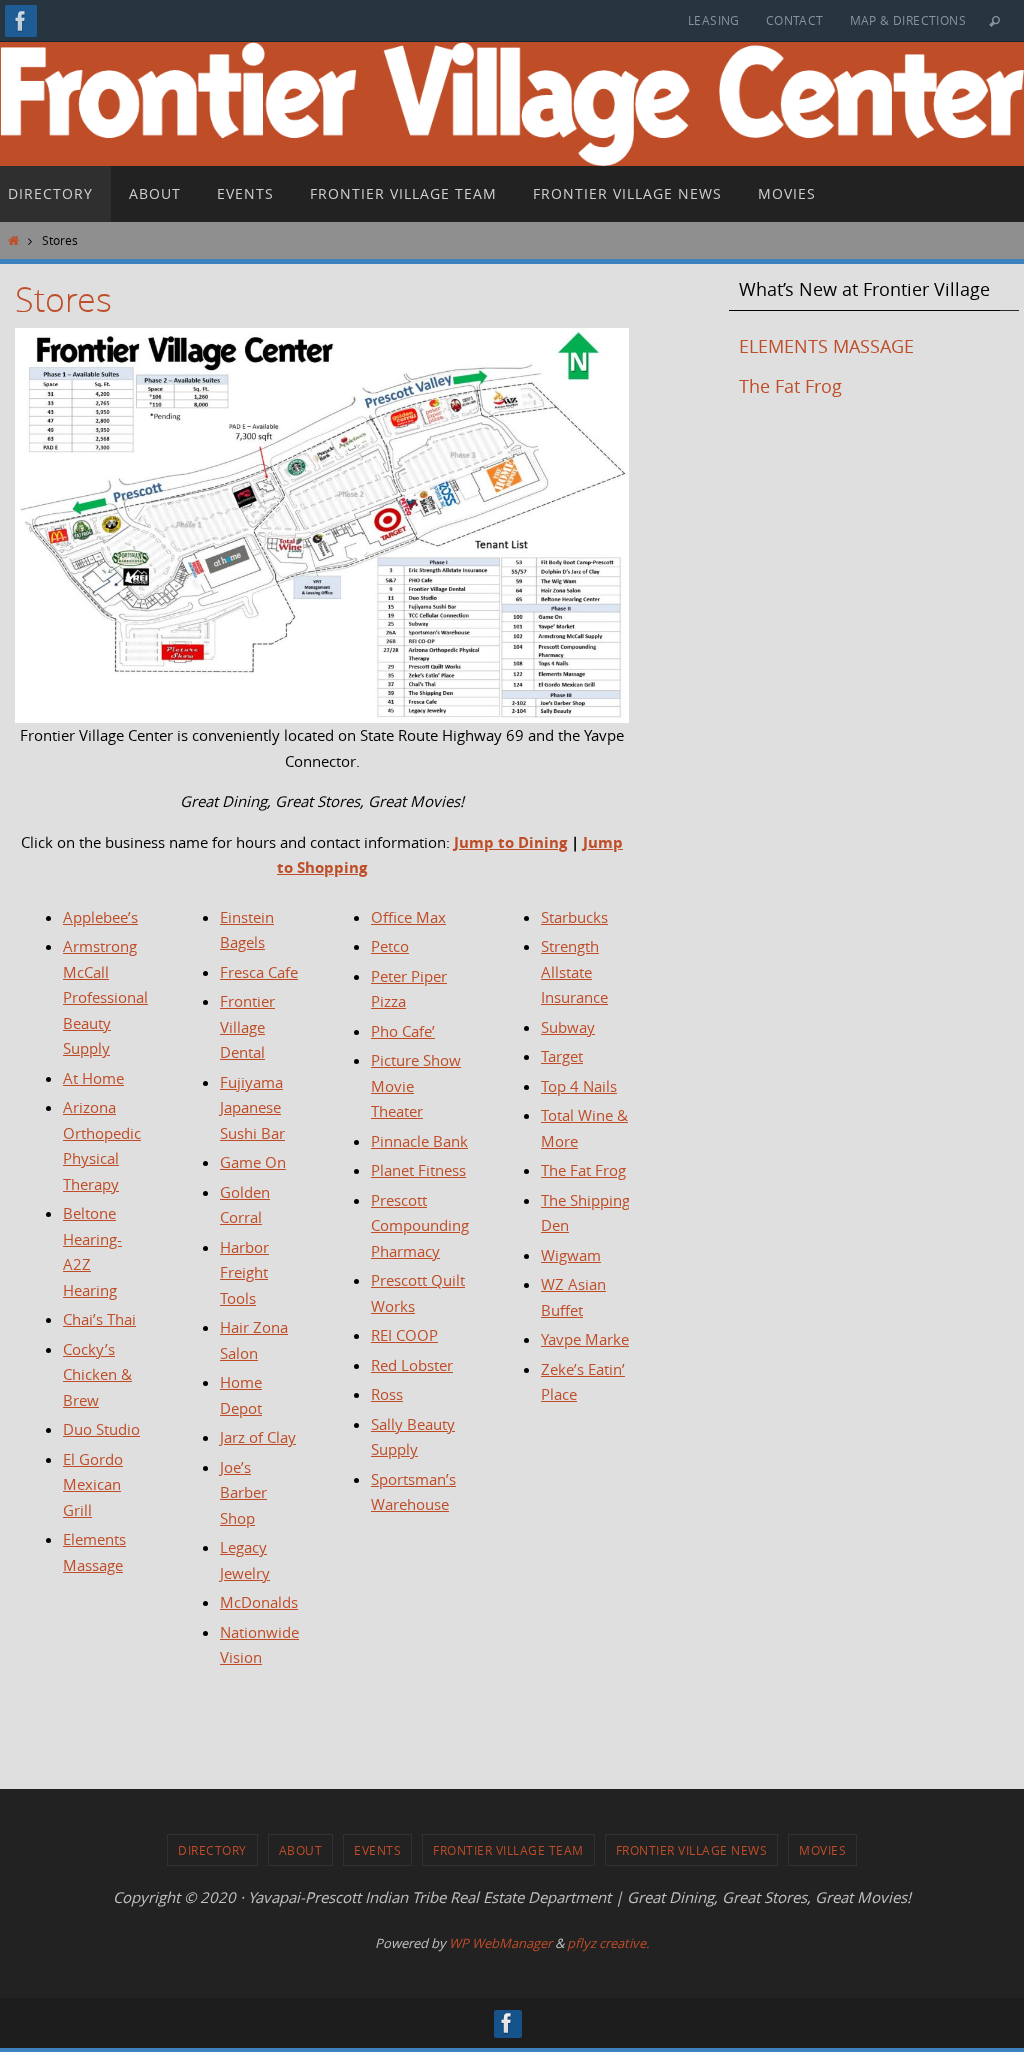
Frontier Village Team (508, 1850)
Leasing (714, 20)
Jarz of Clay (258, 1437)
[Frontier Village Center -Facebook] (21, 21)
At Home (93, 1078)
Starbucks (574, 917)
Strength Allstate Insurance (574, 971)
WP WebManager (500, 1943)
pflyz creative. (608, 1943)
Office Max (408, 917)
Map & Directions (908, 20)
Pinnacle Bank (419, 1141)
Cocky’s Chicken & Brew (97, 1374)
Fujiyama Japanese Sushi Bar (252, 1107)
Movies (822, 1850)
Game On (253, 1162)
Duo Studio (101, 1429)
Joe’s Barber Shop (243, 1492)
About (301, 1850)
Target (562, 1056)
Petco (390, 946)
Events (377, 1850)
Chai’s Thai (99, 1319)
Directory (212, 1850)
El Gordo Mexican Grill (93, 1484)
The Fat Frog (583, 1170)
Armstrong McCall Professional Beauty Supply (105, 997)
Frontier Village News (692, 1850)
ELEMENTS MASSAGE (826, 346)
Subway (568, 1027)
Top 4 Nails (579, 1086)
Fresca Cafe (259, 972)
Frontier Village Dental (247, 1026)
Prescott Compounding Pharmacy (420, 1225)
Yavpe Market (587, 1339)
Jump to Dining (510, 842)
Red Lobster (412, 1365)
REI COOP (404, 1335)
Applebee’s (100, 917)
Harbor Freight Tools (244, 1272)
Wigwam (571, 1255)
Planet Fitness (418, 1170)
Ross (387, 1394)
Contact (795, 20)
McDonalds (259, 1602)
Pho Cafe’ (403, 1031)
